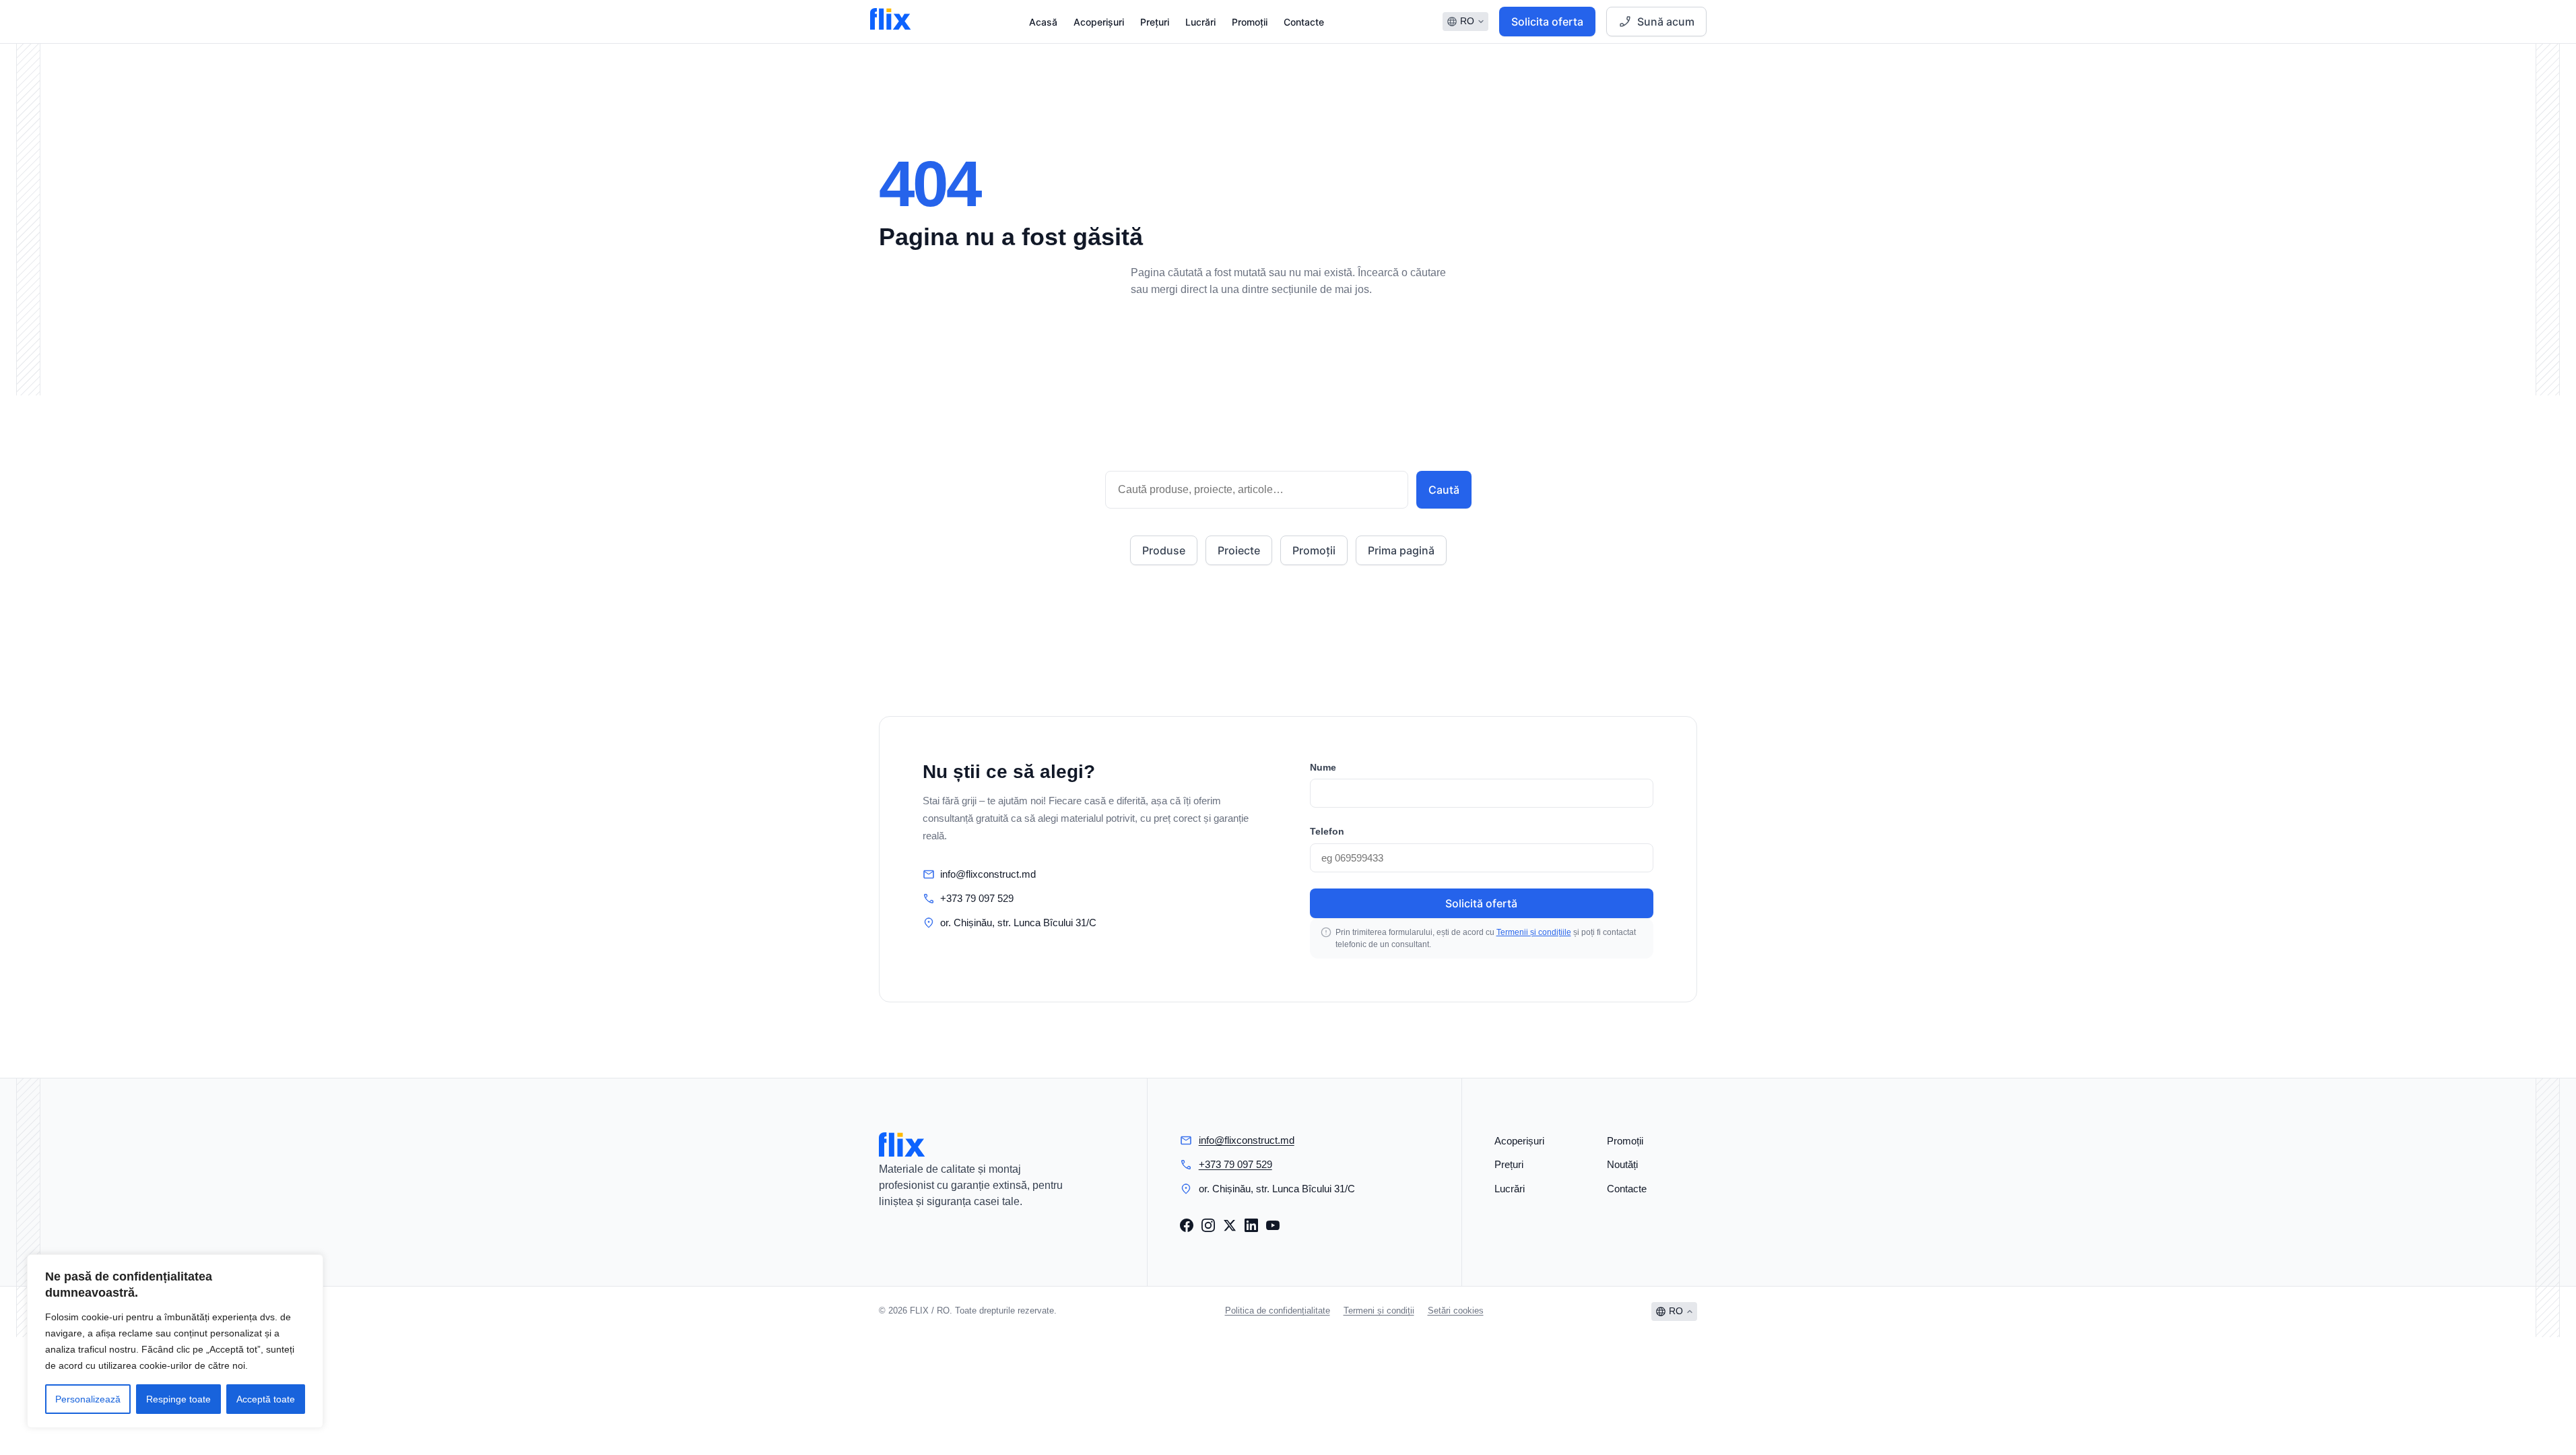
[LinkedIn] (1251, 1225)
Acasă (1043, 22)
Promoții (1250, 22)
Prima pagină (1401, 550)
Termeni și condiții (1379, 1311)
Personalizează (88, 1399)
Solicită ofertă (1481, 903)
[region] (175, 1341)
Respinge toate (178, 1399)
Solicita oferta (1547, 22)
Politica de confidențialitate (1278, 1311)
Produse (1164, 550)
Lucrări (1200, 22)
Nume (1323, 767)
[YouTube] (1273, 1225)
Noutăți (1622, 1164)
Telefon (1327, 831)
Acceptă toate (266, 1399)
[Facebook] (1187, 1225)
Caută (1444, 490)
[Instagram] (1208, 1225)
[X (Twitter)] (1230, 1225)
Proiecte (1239, 550)
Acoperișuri (1099, 22)
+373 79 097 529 (977, 898)
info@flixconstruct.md (988, 874)
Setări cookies (1456, 1311)
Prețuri (1155, 22)
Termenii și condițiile (1534, 932)
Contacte (1304, 22)
